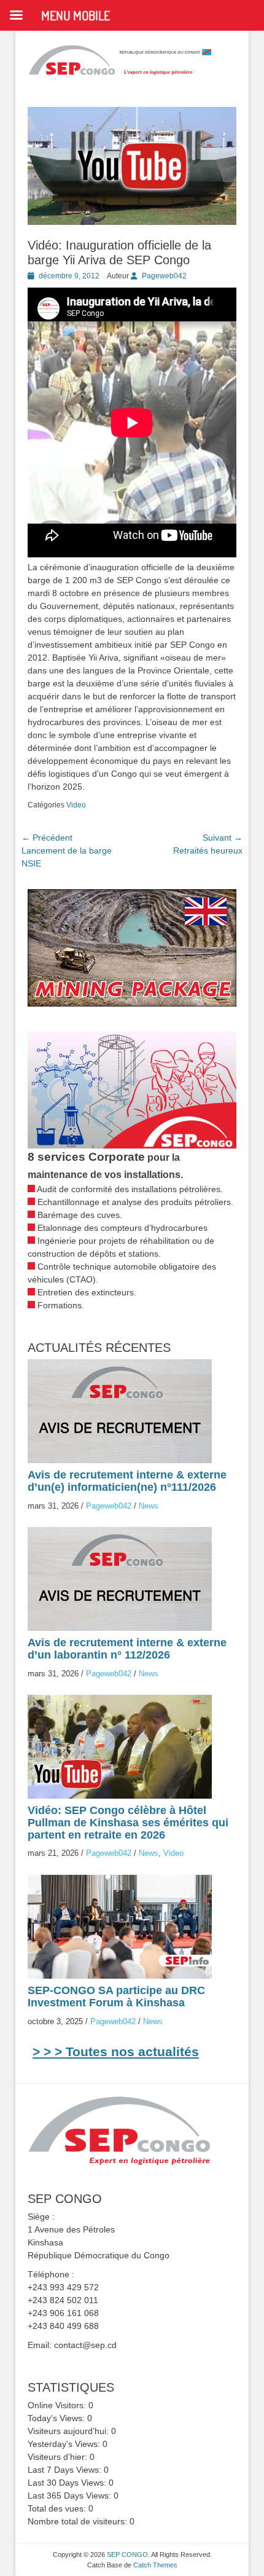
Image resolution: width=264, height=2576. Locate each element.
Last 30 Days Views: (68, 2483)
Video (76, 805)
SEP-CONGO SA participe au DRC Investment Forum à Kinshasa (116, 1997)
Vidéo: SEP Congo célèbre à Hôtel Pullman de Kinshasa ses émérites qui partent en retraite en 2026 (128, 1823)
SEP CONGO (127, 2554)
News (149, 1506)
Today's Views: (57, 2418)
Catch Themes (155, 2565)
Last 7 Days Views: (66, 2470)
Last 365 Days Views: (71, 2495)
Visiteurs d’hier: (59, 2457)
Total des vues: (58, 2508)
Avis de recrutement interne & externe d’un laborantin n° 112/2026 (127, 1649)
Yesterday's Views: (65, 2444)
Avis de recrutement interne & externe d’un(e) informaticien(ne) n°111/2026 (127, 1481)
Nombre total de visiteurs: (79, 2521)
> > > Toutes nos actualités (116, 2052)
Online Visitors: (58, 2405)
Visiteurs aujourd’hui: (69, 2431)
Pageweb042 (164, 276)
